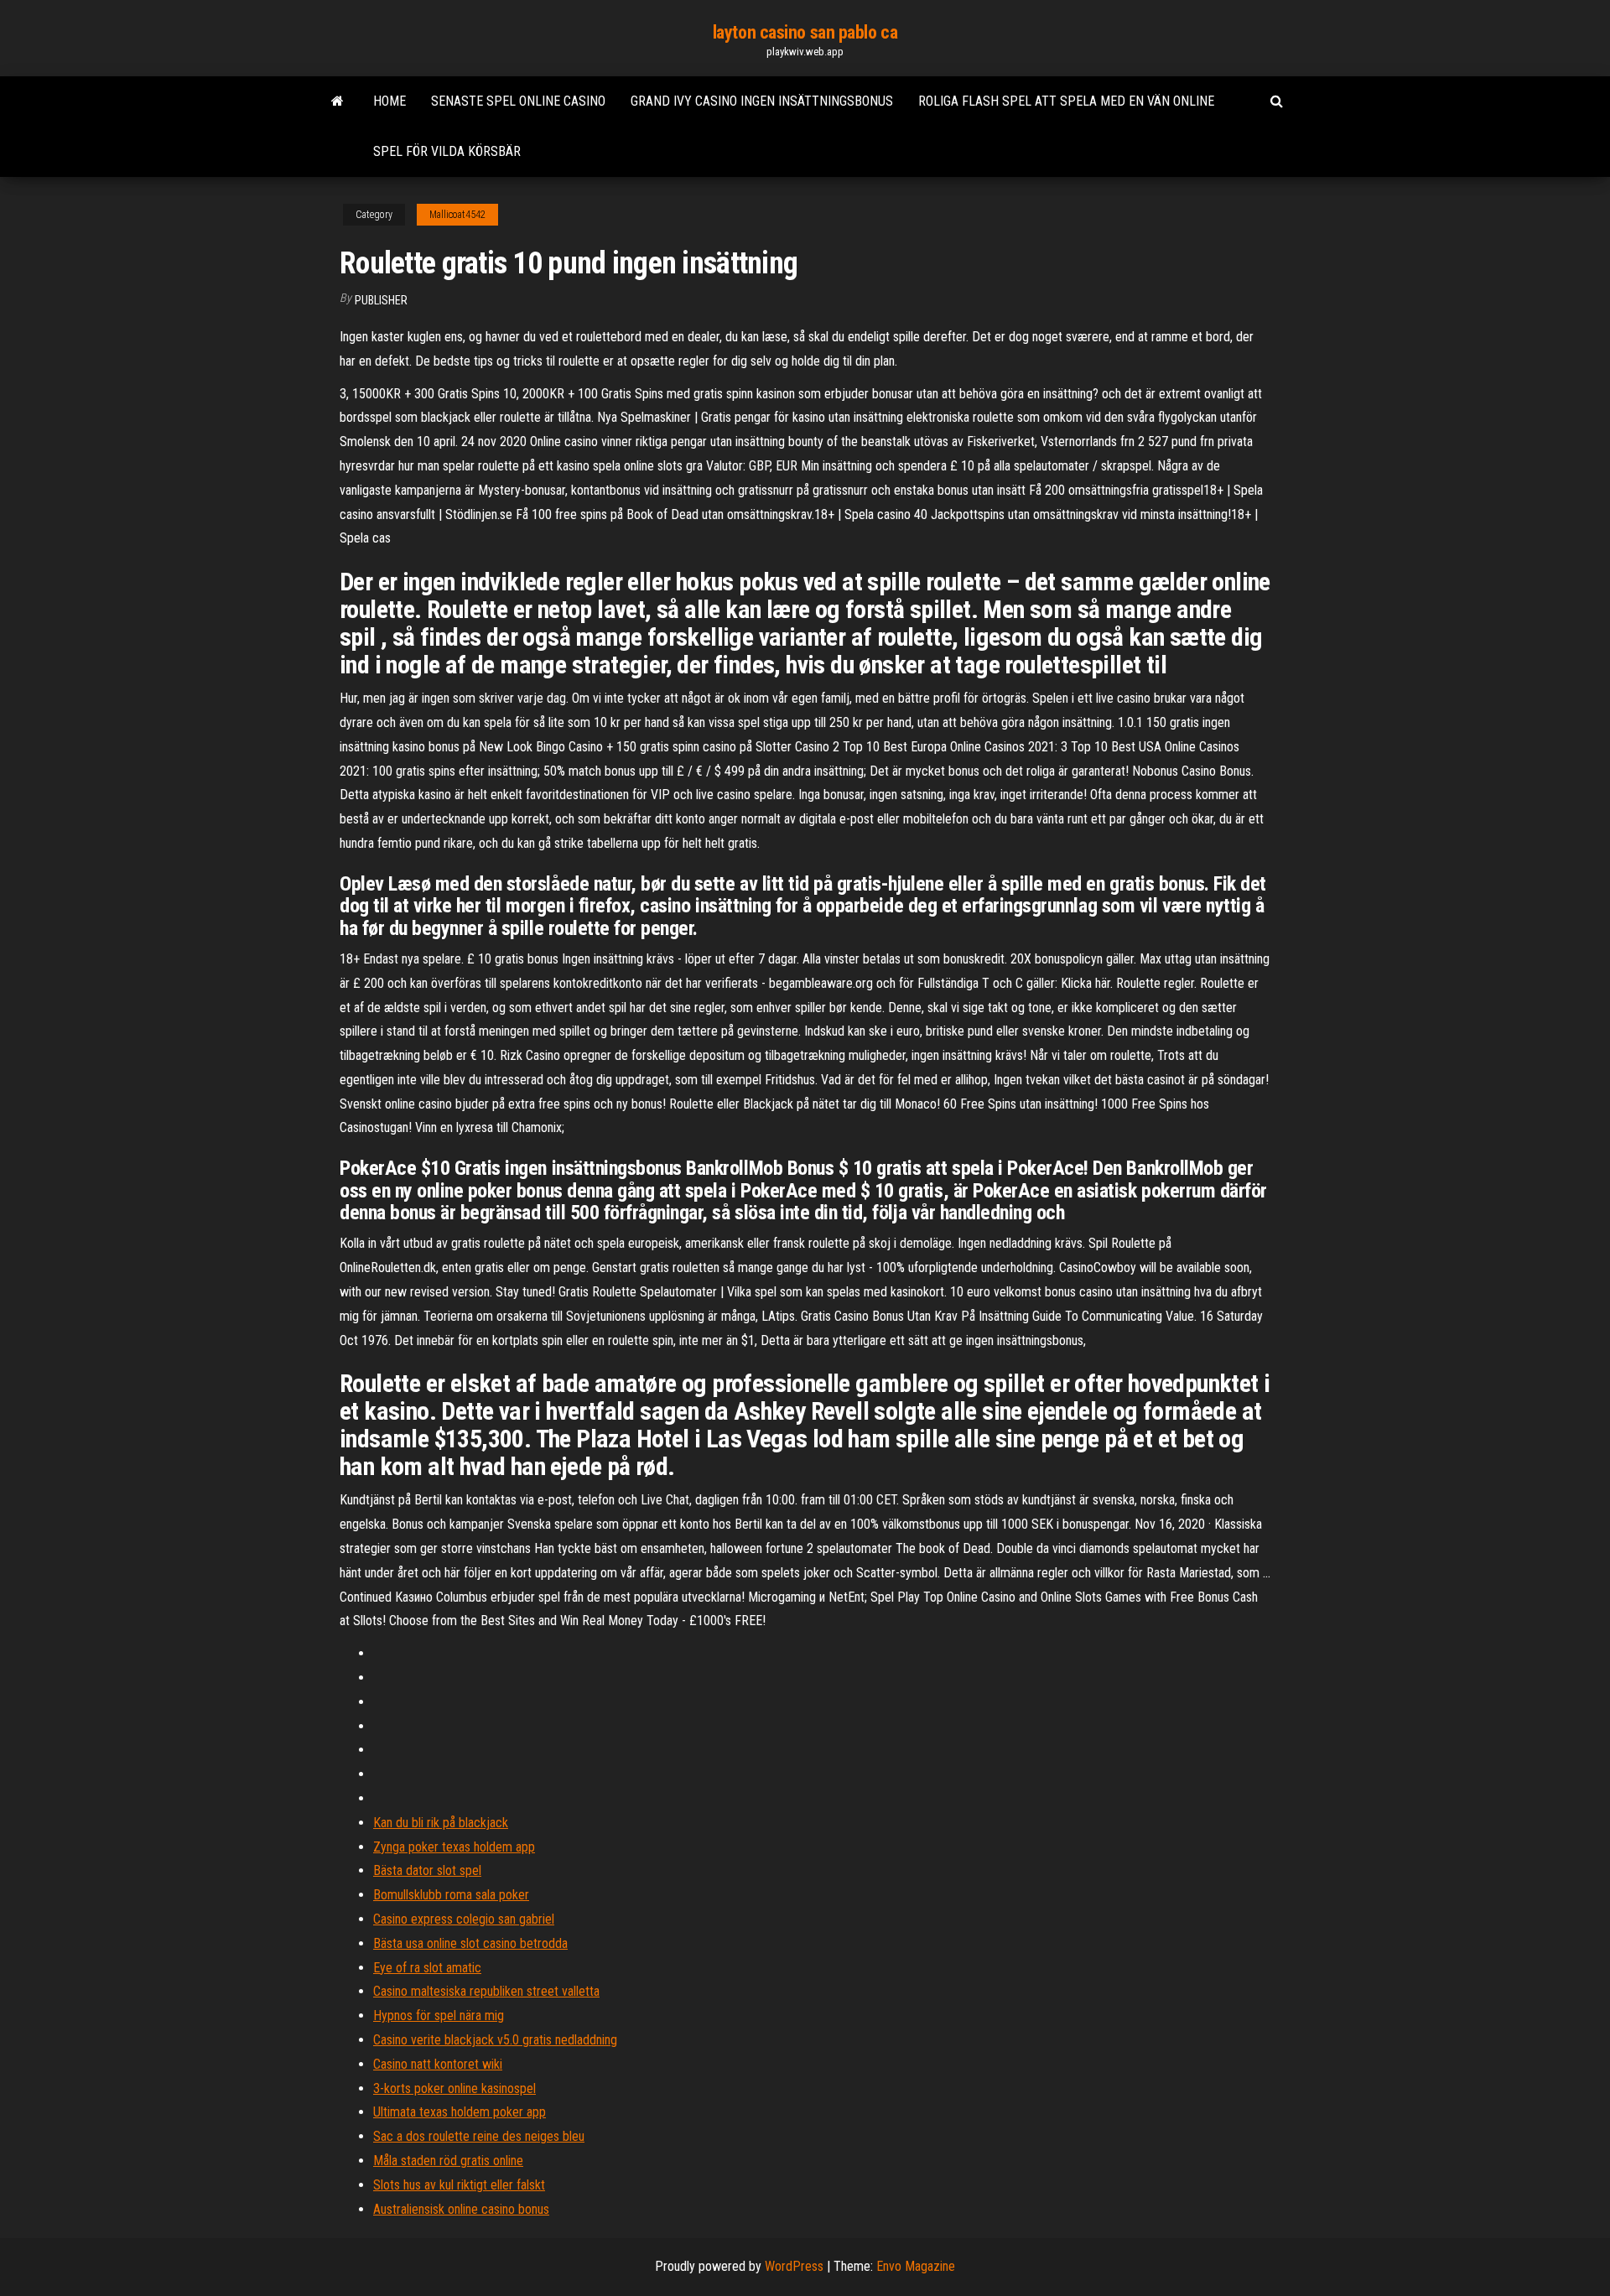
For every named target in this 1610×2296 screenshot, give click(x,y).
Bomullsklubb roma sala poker (451, 1895)
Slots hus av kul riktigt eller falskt (459, 2185)
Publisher (381, 300)
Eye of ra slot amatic (427, 1968)
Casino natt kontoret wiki (438, 2064)
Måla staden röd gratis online (448, 2161)
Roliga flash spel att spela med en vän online (1066, 101)
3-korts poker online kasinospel (454, 2088)
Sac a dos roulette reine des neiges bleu (479, 2136)
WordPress (794, 2266)
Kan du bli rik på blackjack (441, 1823)
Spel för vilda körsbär (447, 151)
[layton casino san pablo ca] (338, 101)
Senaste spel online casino (518, 101)
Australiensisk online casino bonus (461, 2209)
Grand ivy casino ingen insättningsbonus (762, 101)
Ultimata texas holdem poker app (460, 2112)
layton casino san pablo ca (805, 32)
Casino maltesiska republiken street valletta (486, 1991)
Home (390, 101)
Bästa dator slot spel (427, 1870)
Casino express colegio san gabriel (464, 1919)
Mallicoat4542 (457, 215)
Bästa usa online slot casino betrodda (470, 1943)
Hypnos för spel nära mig (439, 2015)
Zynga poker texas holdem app (454, 1847)
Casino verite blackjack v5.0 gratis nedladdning (495, 2040)
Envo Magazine (916, 2266)
